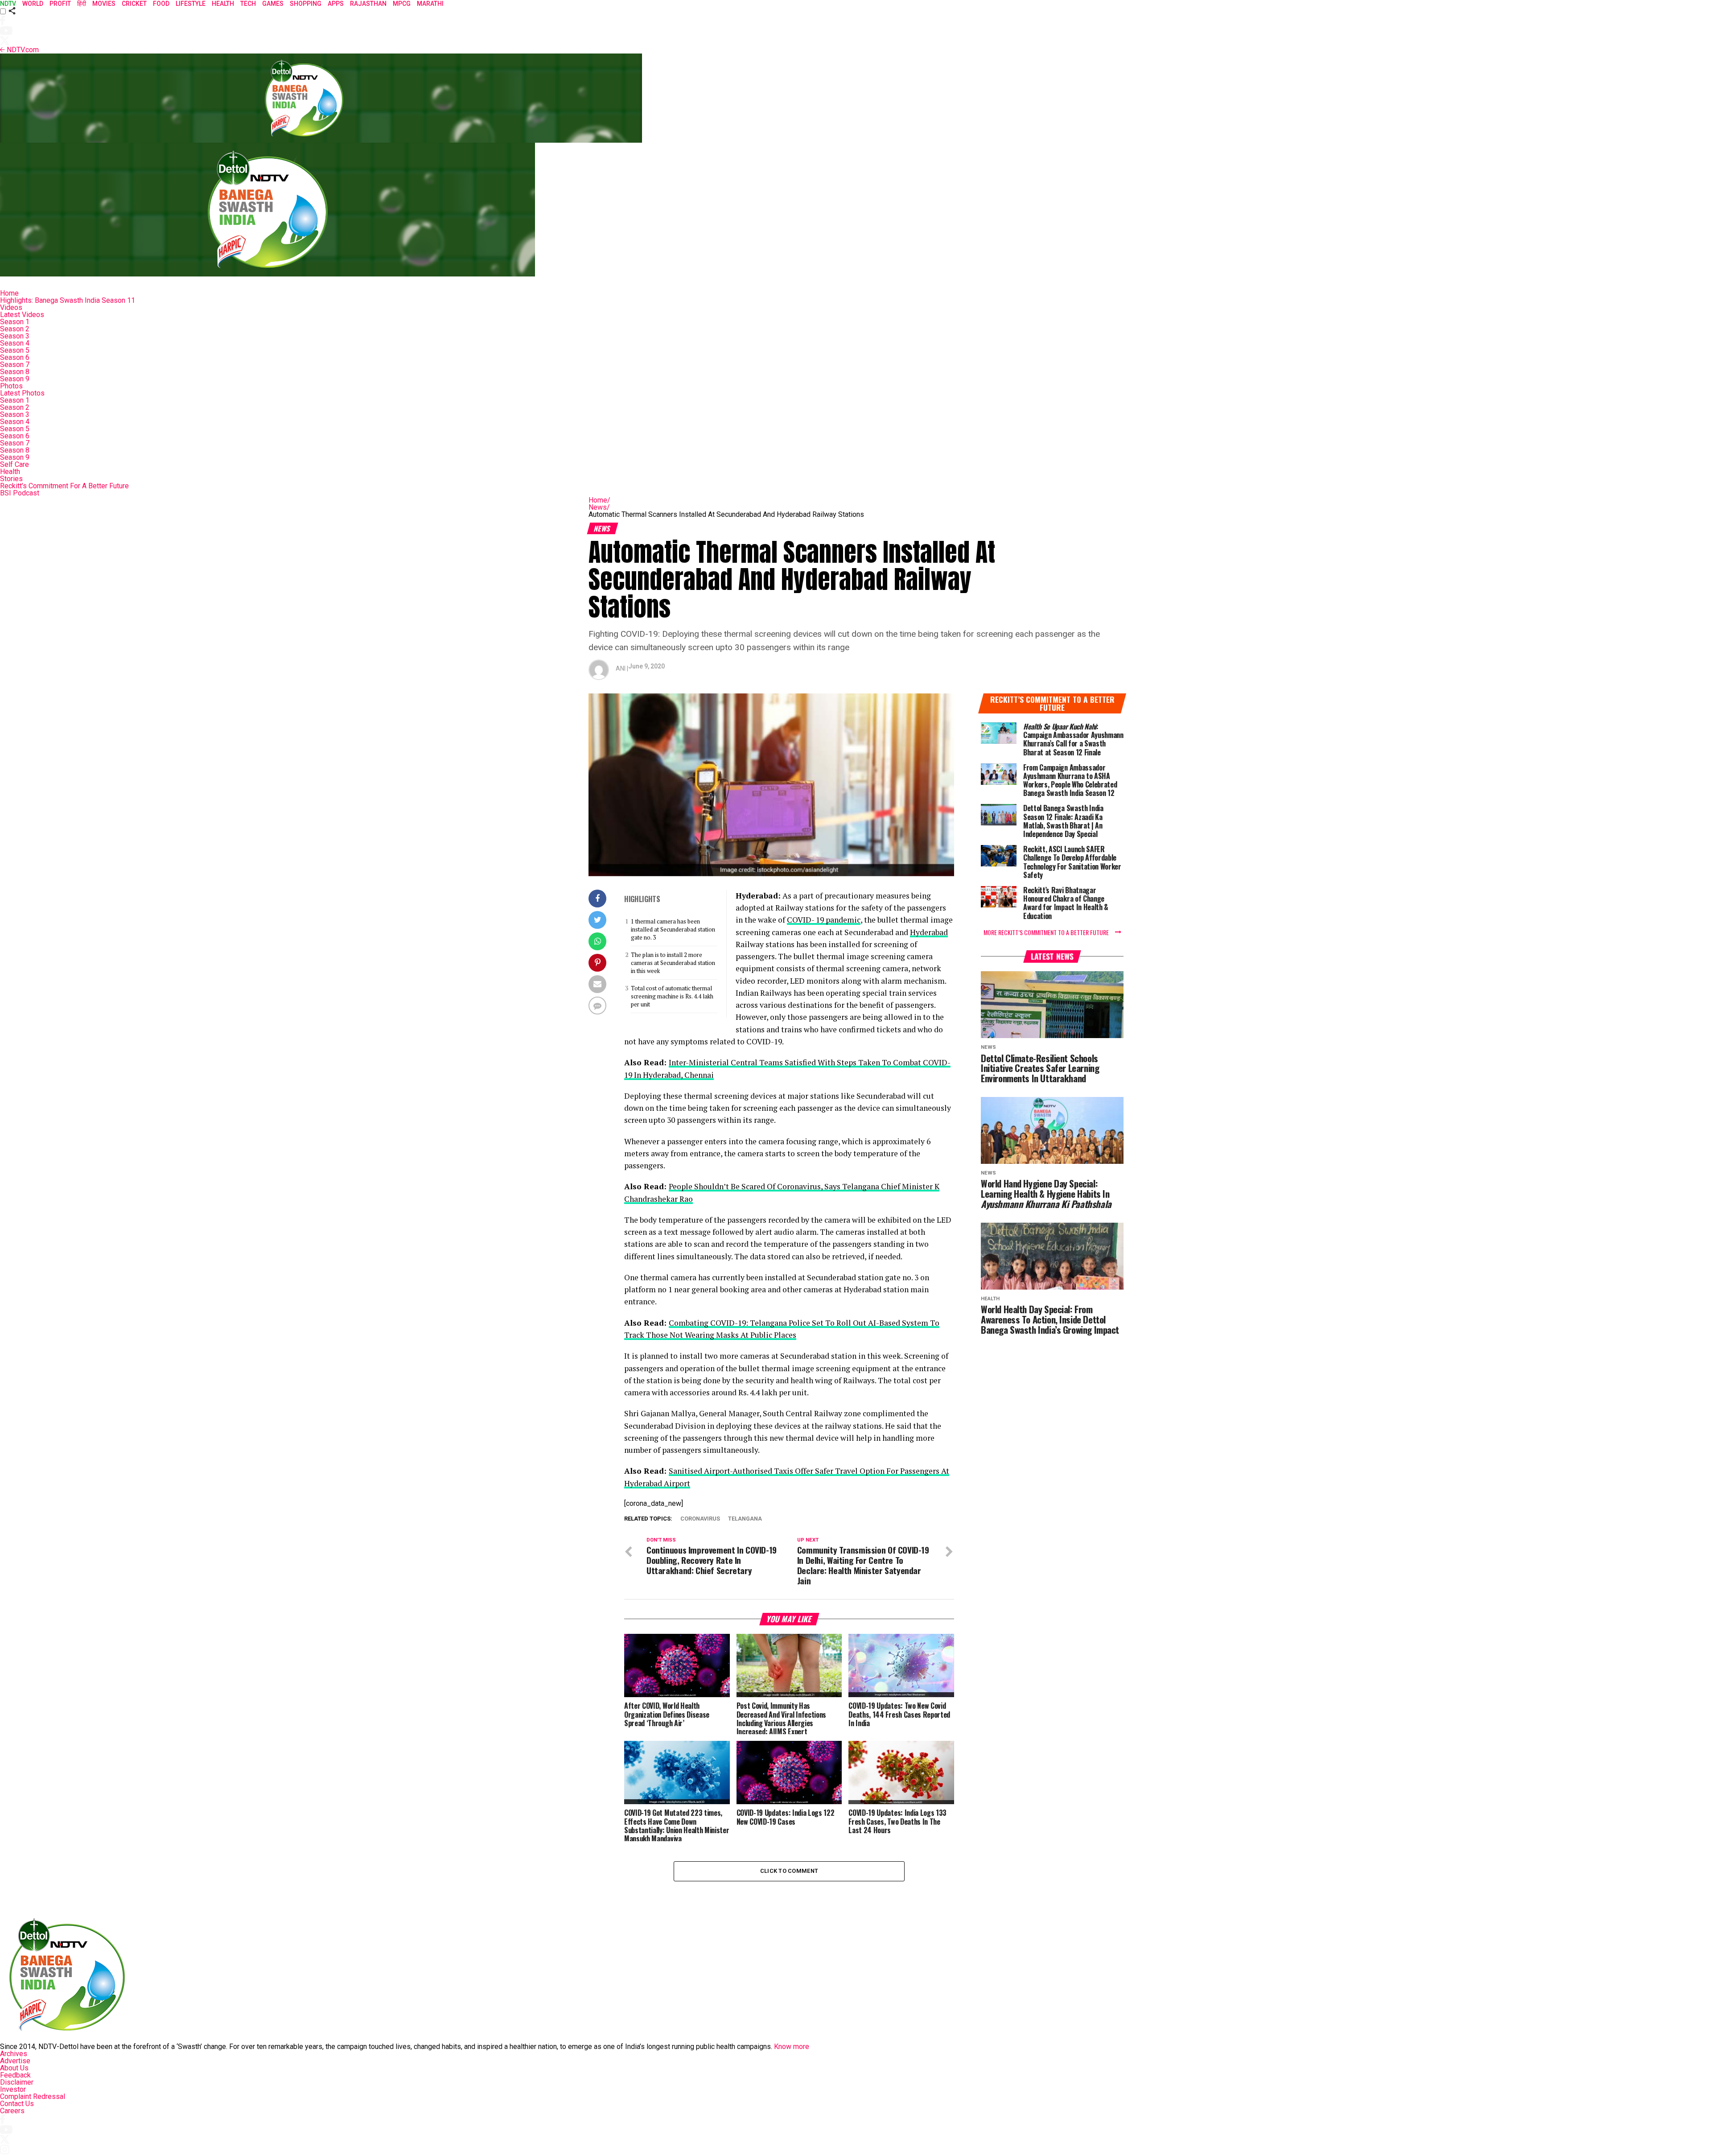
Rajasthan (368, 4)
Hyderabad (929, 932)
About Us (14, 2068)
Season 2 (15, 329)
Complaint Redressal (33, 2096)
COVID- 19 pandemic (824, 920)
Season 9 (15, 379)
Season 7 (15, 365)
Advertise (15, 2061)
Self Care (14, 464)
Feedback (15, 2075)
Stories (11, 479)
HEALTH (223, 4)
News (599, 507)
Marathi (430, 4)
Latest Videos (22, 315)
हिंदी (82, 4)
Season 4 (15, 343)
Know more (792, 2047)
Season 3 (15, 336)
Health (10, 472)
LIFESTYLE (191, 4)
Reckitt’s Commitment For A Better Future (64, 486)
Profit (60, 4)
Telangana (745, 1519)
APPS (336, 4)
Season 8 (15, 372)
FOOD (161, 4)
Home (9, 293)
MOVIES (104, 4)
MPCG (402, 4)
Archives (14, 2054)
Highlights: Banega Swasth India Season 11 (68, 300)
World (33, 4)
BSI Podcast (20, 493)
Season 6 (15, 357)
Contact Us (17, 2104)
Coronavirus (700, 1519)
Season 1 (15, 322)
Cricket (134, 4)
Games (273, 4)
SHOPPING (306, 4)
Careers (12, 2111)
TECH (248, 4)
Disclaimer (17, 2082)
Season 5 (15, 350)
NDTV (8, 4)
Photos (11, 386)
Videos (11, 307)
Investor (13, 2089)
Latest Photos (22, 393)
